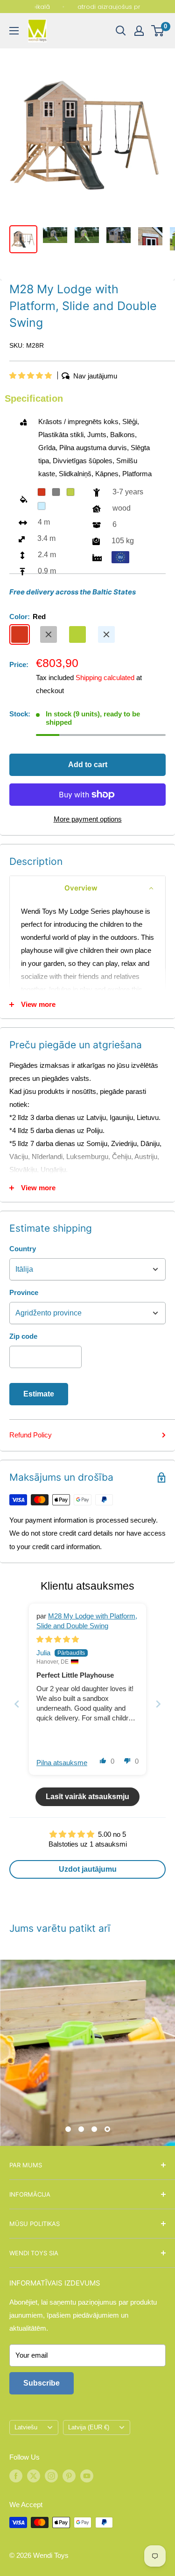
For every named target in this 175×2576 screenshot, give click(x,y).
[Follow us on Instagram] (51, 2476)
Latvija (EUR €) (89, 2427)
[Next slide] (158, 1704)
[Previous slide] (17, 1704)
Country (23, 1249)
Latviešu (26, 2427)
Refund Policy (31, 1435)
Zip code (23, 1336)
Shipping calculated (105, 678)
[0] (158, 31)
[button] (31, 375)
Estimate (39, 1394)
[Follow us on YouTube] (87, 2476)
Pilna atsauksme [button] (62, 1763)
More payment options (88, 819)
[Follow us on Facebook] (16, 2476)
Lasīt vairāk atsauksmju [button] (87, 1797)
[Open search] (121, 31)
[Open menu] (14, 31)
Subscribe (42, 2383)
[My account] (139, 31)
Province (24, 1292)
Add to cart (88, 765)
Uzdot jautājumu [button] (88, 1869)
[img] (58, 1639)
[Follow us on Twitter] (34, 2476)
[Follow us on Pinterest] (69, 2476)
